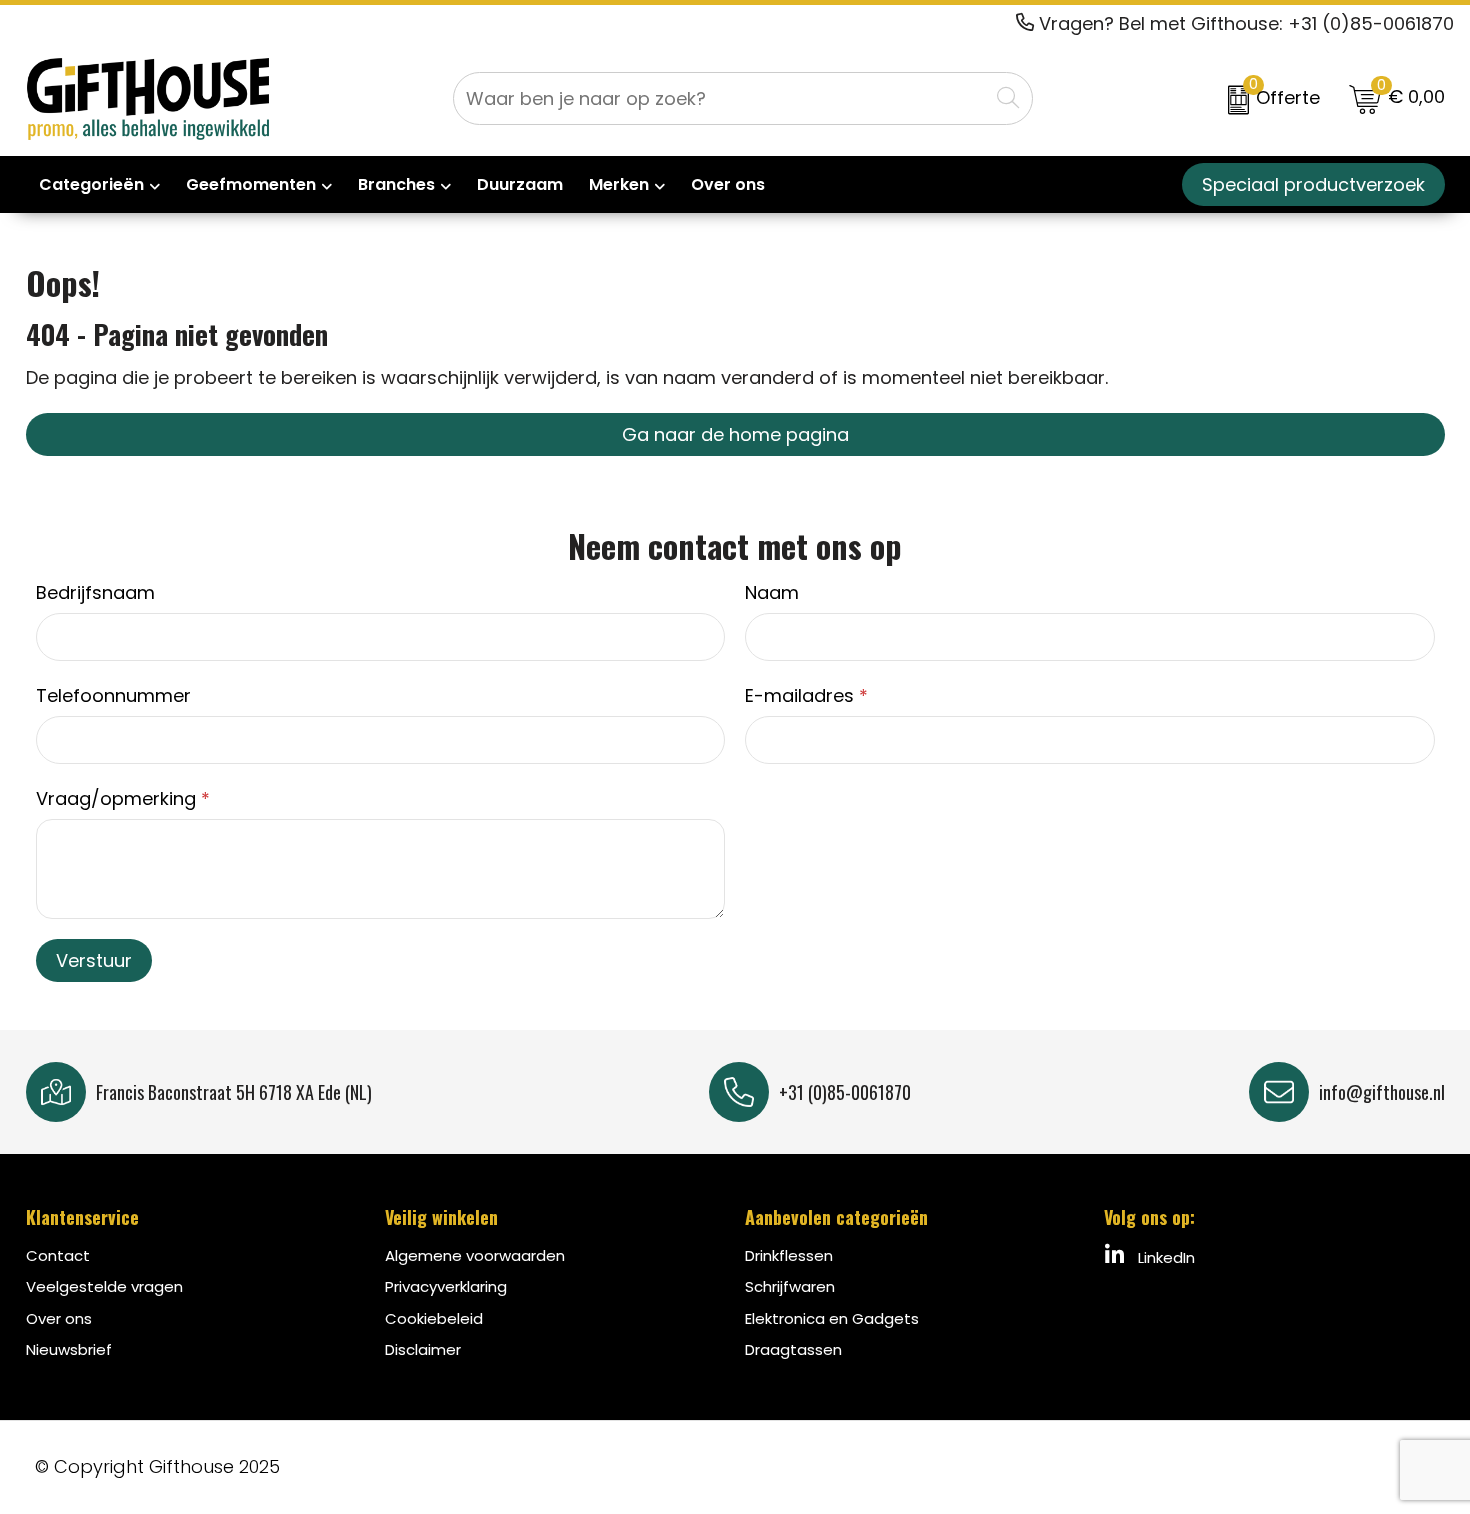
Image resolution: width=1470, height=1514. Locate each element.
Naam (772, 592)
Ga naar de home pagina (735, 434)
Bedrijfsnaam (95, 592)
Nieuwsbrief (69, 1349)
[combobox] (721, 98)
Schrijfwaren (790, 1286)
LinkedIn (1164, 1257)
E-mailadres (806, 695)
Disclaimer (423, 1349)
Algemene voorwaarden (475, 1255)
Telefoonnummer (113, 695)
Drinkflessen (789, 1255)
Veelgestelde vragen (104, 1286)
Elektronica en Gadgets (832, 1318)
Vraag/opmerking (123, 798)
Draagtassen (793, 1349)
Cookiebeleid (434, 1318)
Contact (58, 1255)
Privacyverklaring (446, 1286)
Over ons (59, 1318)
